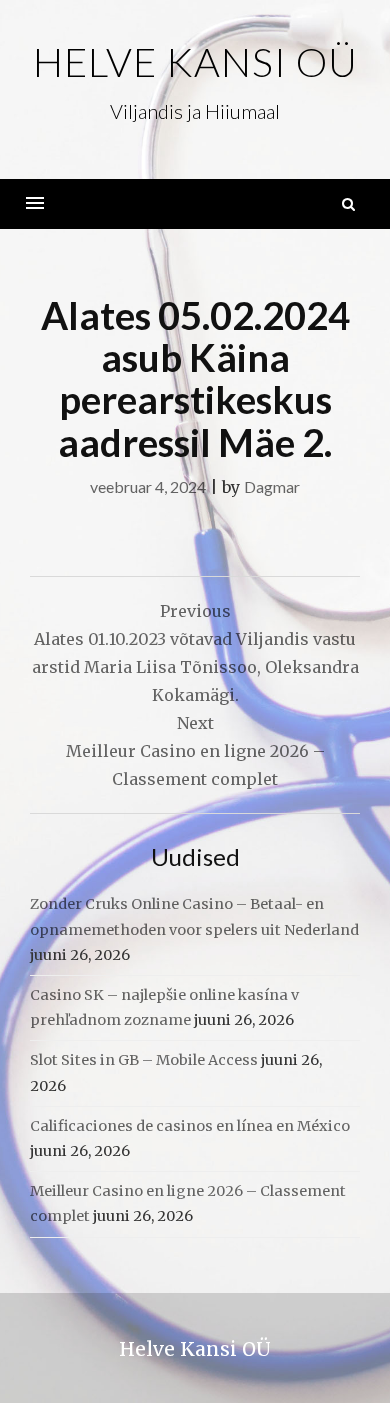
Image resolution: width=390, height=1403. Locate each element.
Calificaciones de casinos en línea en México (190, 1126)
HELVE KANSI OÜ (195, 62)
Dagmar (272, 486)
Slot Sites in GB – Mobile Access (144, 1060)
